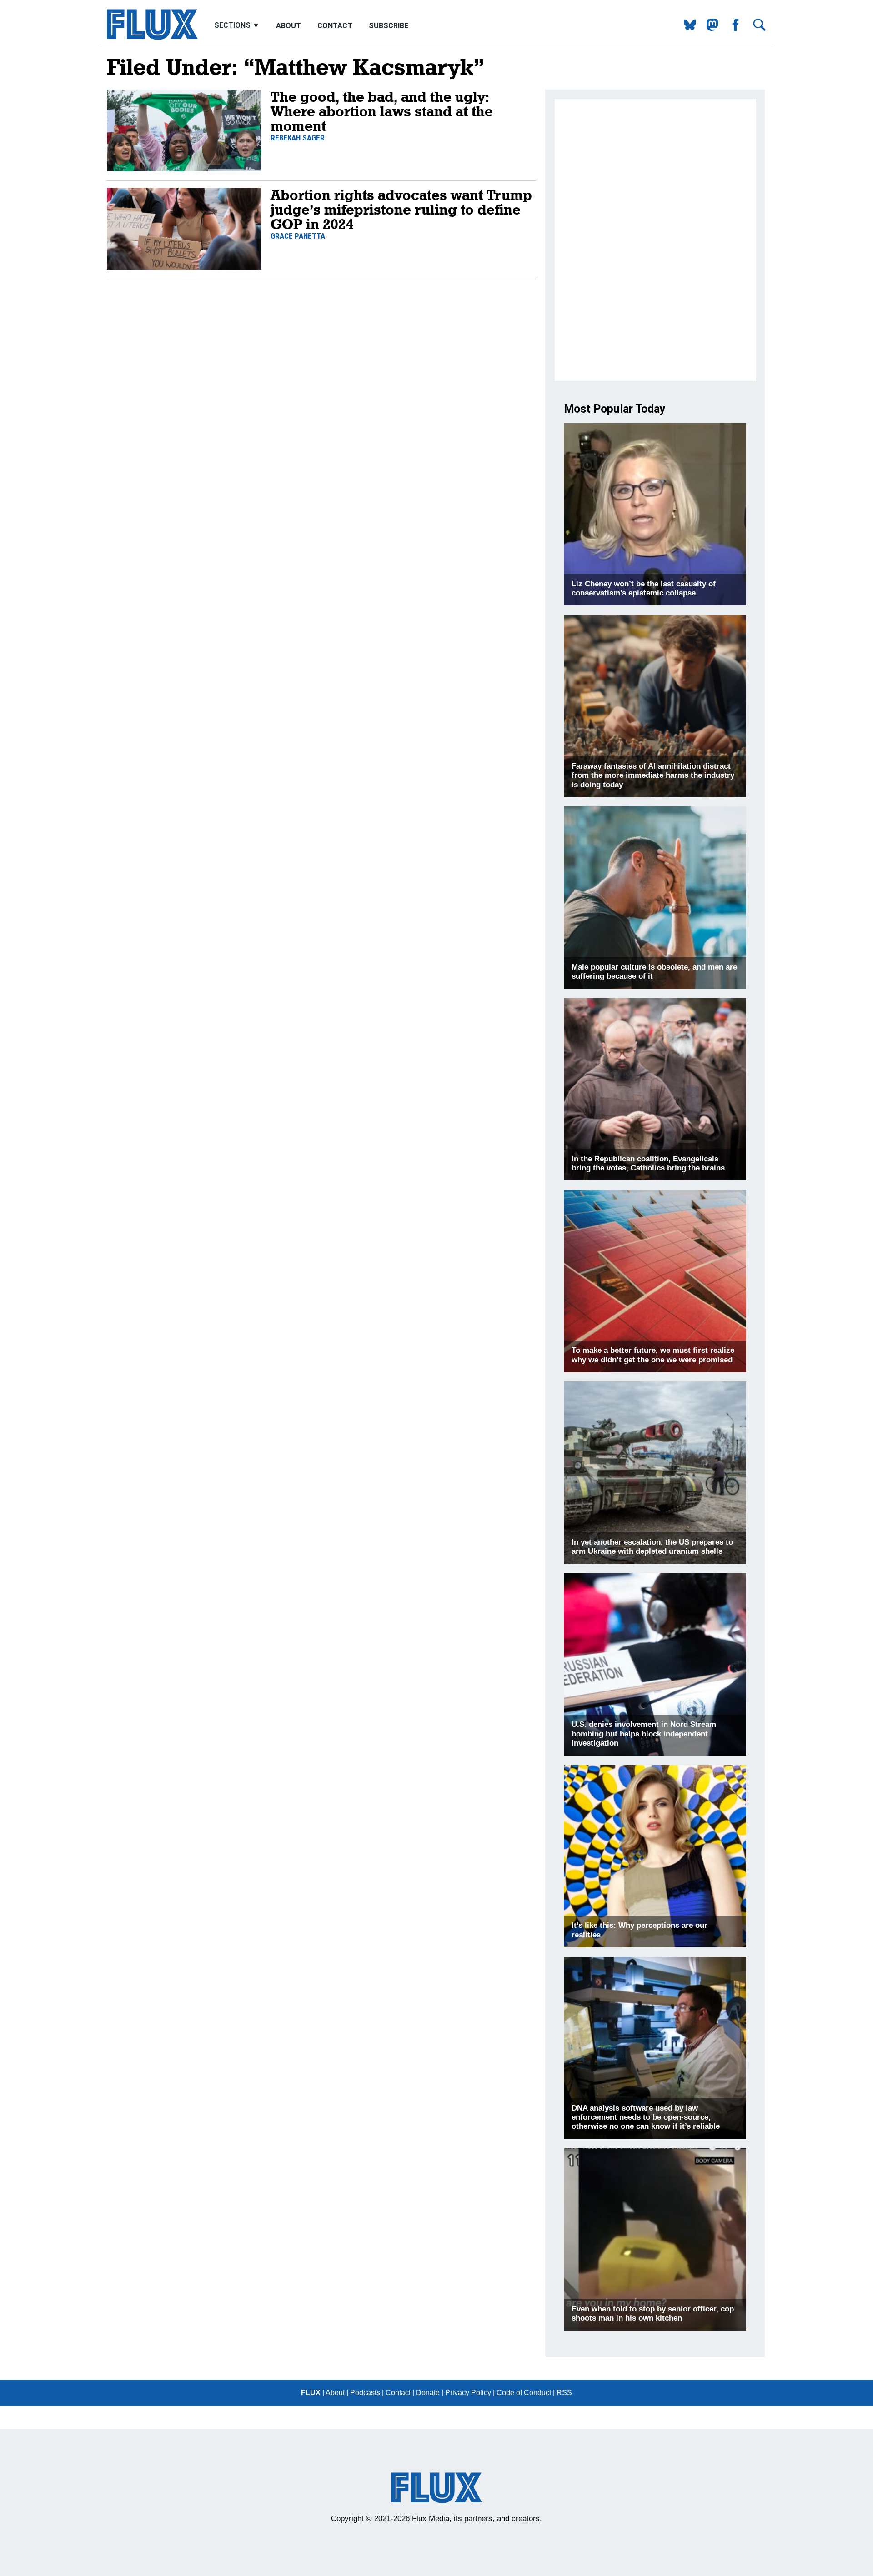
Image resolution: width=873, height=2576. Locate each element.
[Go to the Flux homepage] (152, 38)
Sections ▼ (238, 26)
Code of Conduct (524, 2393)
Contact (335, 26)
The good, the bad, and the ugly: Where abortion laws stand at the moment (382, 111)
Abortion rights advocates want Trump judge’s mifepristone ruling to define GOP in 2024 (401, 209)
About (288, 26)
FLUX (311, 2393)
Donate (428, 2393)
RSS (564, 2393)
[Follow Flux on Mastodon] (686, 28)
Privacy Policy (468, 2393)
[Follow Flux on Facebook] (732, 28)
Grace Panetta (298, 236)
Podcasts (365, 2393)
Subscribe (389, 26)
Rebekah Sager (298, 138)
